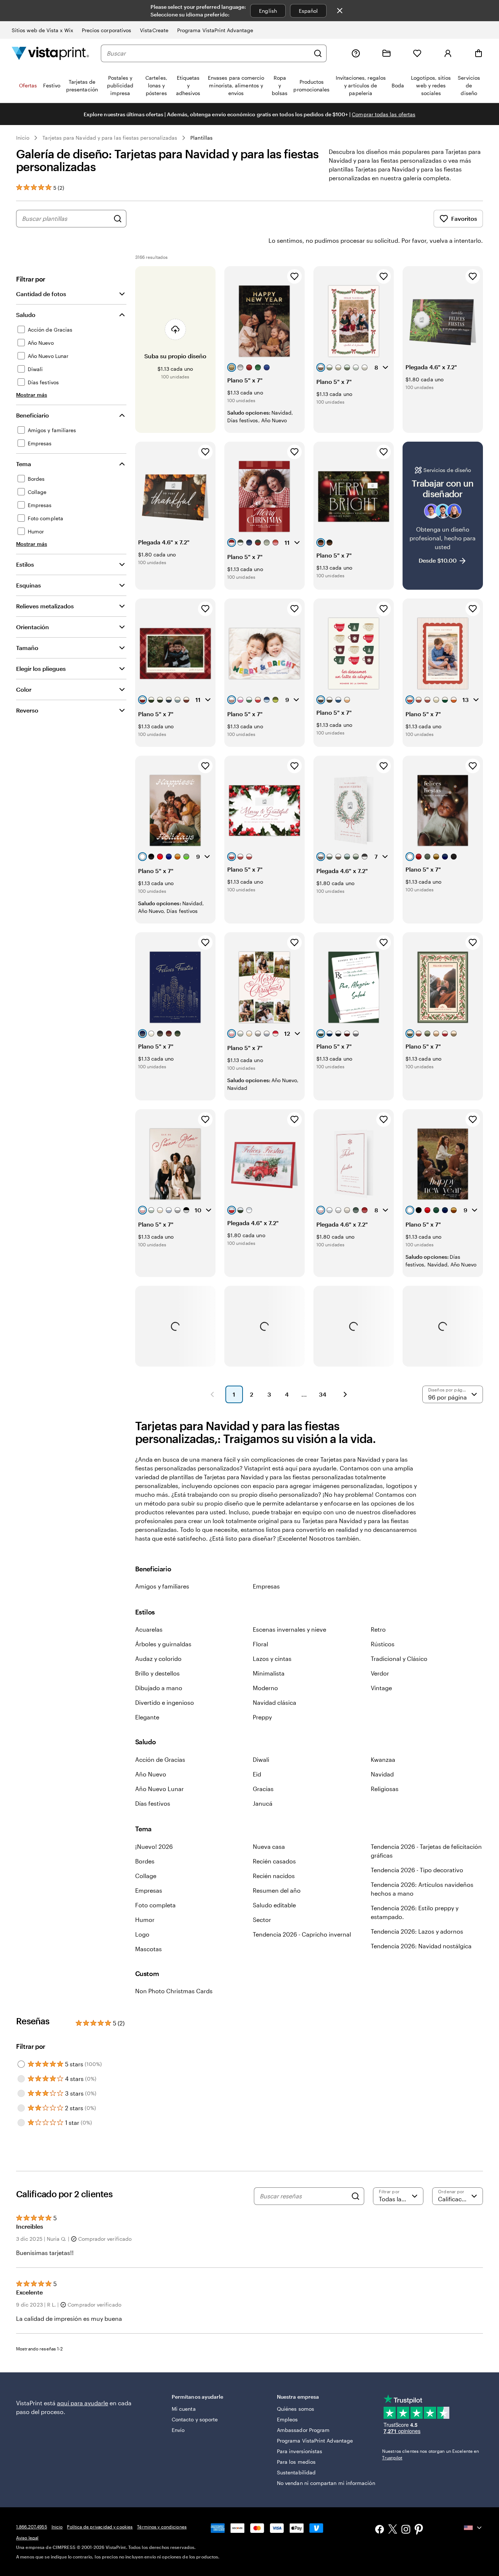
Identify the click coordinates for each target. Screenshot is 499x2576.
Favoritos (464, 218)
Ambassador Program (303, 2430)
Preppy (262, 1717)
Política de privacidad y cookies (100, 2527)
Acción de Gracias (160, 1759)
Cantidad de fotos (41, 294)
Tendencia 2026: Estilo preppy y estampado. (415, 1912)
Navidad (382, 1774)
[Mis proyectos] (386, 53)
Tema (24, 464)
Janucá (263, 1803)
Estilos (25, 564)
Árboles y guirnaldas (163, 1644)
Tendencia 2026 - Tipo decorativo (417, 1870)
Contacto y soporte (195, 2419)
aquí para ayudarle (83, 2403)
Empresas (266, 1586)
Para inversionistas (300, 2451)
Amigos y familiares (162, 1586)
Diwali (261, 1759)
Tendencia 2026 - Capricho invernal (302, 1934)
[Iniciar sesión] (448, 53)
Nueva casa (269, 1846)
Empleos (287, 2419)
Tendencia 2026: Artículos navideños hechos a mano (422, 1889)
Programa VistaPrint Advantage (215, 30)
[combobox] (208, 53)
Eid (257, 1774)
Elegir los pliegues (41, 668)
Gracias (263, 1789)
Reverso (27, 710)
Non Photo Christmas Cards (174, 1991)
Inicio (23, 138)
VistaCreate (154, 30)
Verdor (380, 1673)
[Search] (355, 2196)
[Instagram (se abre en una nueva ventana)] (406, 2530)
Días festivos (153, 1803)
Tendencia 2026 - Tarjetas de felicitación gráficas (426, 1851)
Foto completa (155, 1905)
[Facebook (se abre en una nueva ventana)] (380, 2530)
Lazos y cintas (272, 1659)
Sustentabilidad (296, 2472)
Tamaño (27, 648)
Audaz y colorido (158, 1659)
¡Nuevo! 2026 (154, 1846)
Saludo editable (274, 1905)
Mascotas (148, 1949)
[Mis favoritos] (417, 53)
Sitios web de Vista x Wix (42, 30)
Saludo (26, 315)
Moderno (265, 1688)
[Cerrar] (340, 11)
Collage (146, 1876)
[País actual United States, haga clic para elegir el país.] (473, 2528)
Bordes (145, 1861)
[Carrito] (479, 53)
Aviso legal (27, 2538)
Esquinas (28, 585)
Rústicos (383, 1644)
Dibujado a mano (159, 1688)
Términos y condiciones (162, 2527)
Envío (178, 2430)
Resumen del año (277, 1890)
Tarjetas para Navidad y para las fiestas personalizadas (110, 138)
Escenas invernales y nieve (290, 1629)
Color (24, 689)
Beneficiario (33, 415)
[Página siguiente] (345, 1394)
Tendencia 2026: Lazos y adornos (417, 1931)
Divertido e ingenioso (165, 1702)
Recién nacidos (274, 1876)
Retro (378, 1629)
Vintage (381, 1688)
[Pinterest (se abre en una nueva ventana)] (419, 2530)
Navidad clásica (275, 1702)
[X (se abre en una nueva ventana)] (393, 2530)
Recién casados (274, 1861)
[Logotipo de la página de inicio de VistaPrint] (50, 53)
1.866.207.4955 (32, 2527)
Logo (142, 1934)
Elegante (147, 1717)
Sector (262, 1920)
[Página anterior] (212, 1394)
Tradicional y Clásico (399, 1659)
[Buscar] (318, 53)
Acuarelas (149, 1629)
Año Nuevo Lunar (159, 1789)
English (268, 11)
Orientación (33, 627)
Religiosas (385, 1789)
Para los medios (296, 2462)
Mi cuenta (184, 2409)
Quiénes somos (296, 2409)
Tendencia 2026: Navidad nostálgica (421, 1946)
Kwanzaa (383, 1759)
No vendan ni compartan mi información (326, 2483)
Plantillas (201, 138)
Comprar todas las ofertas (384, 114)
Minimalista (269, 1673)
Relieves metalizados (45, 606)
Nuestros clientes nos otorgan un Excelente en (431, 2454)
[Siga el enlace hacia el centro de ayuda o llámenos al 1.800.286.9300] (356, 53)
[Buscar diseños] (118, 219)
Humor (145, 1920)
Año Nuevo (151, 1774)
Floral (260, 1644)
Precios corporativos (106, 30)
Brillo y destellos (157, 1673)
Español (308, 11)
